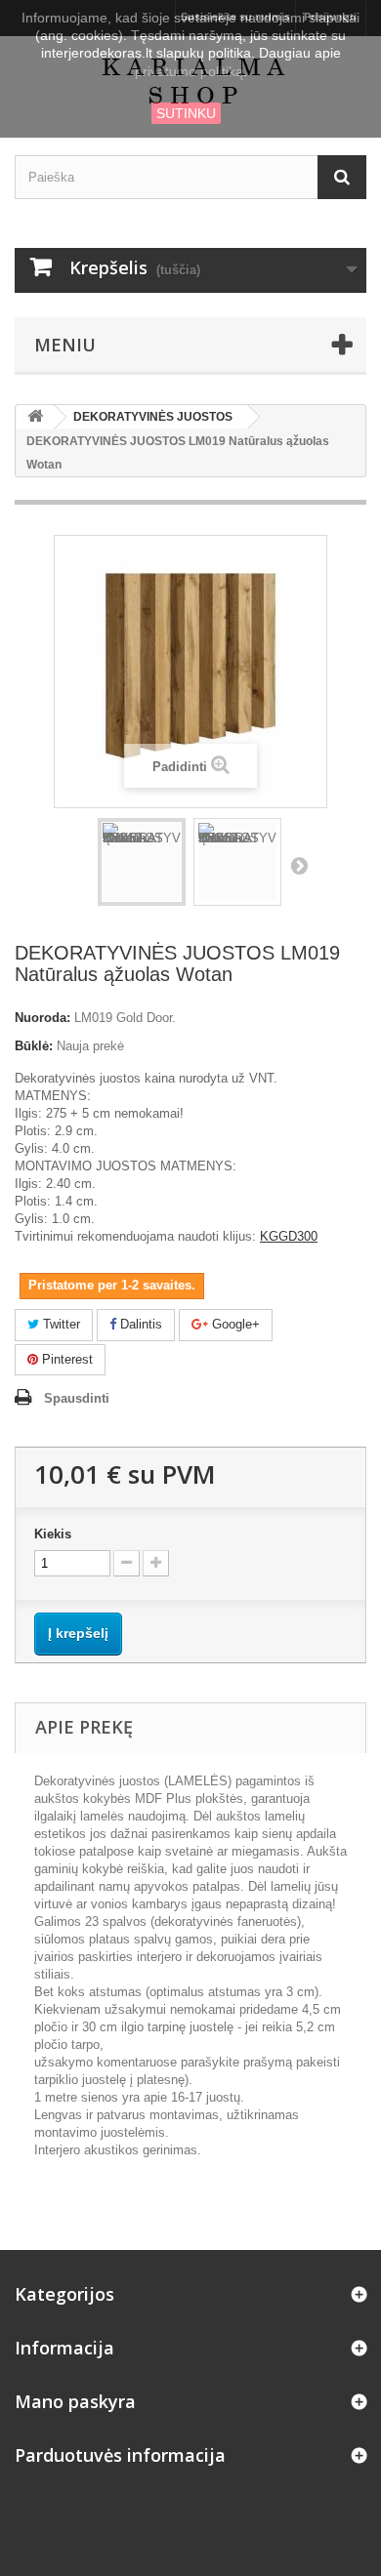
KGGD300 (289, 1236)
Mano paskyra (75, 2401)
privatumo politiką (189, 71)
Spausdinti (77, 1398)
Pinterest (65, 1359)
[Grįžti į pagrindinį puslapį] (35, 417)
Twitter (60, 1324)
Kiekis (53, 1534)
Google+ (234, 1324)
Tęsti (299, 865)
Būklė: (34, 1046)
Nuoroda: (42, 1018)
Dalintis (139, 1324)
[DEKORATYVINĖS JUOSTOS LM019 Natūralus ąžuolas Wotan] (142, 862)
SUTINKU (186, 113)
